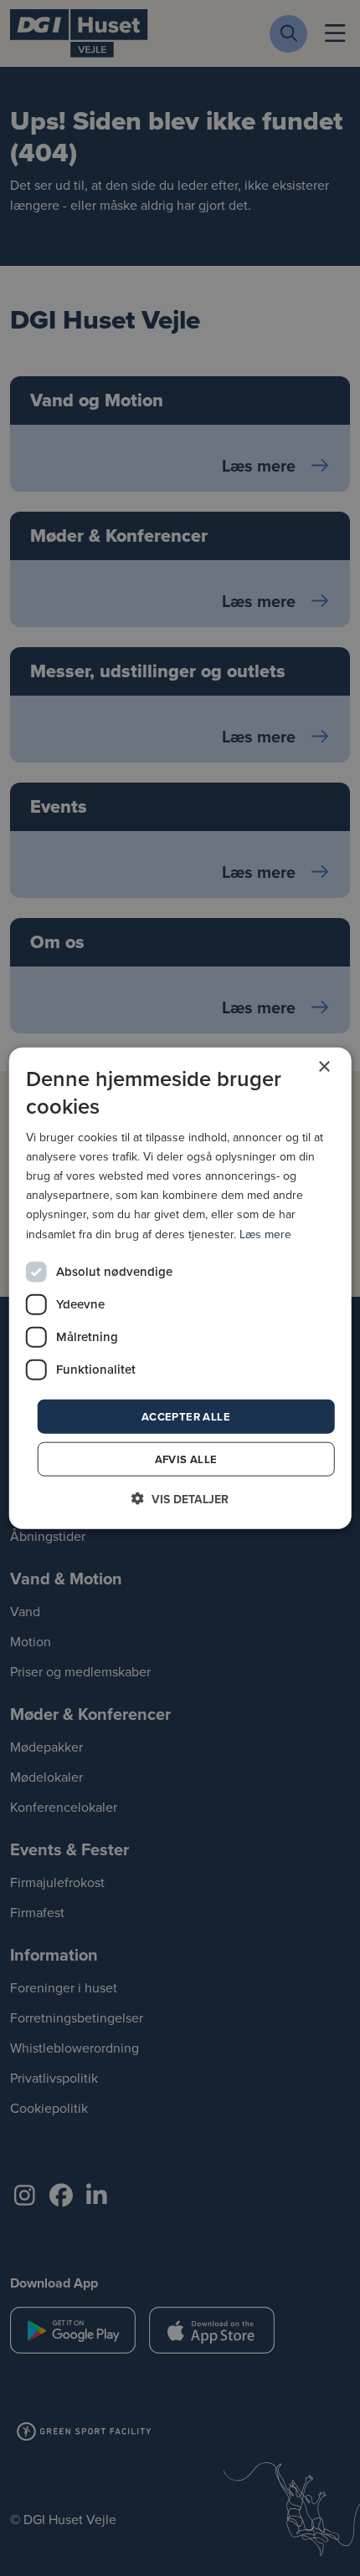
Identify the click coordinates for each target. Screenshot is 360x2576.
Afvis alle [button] (186, 1459)
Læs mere (265, 1233)
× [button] (324, 1066)
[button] (180, 1499)
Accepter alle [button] (186, 1416)
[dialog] (180, 1288)
